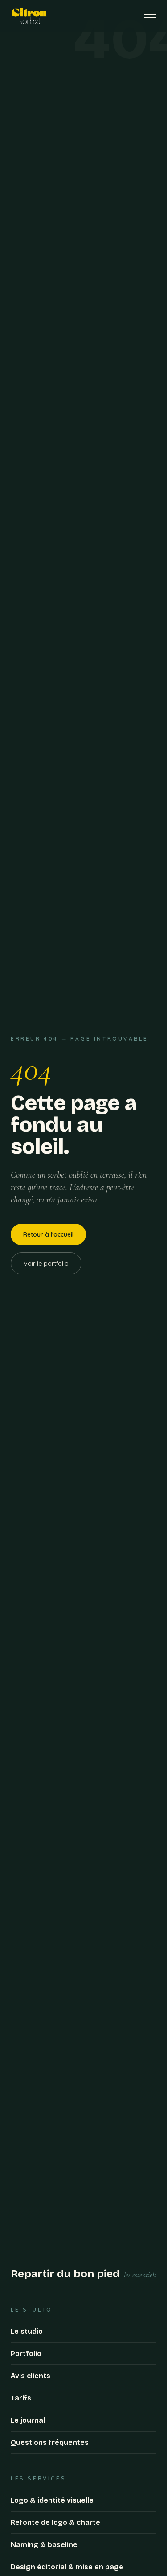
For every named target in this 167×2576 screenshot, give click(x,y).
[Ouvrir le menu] (150, 16)
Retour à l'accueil (48, 1234)
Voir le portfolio (46, 1263)
